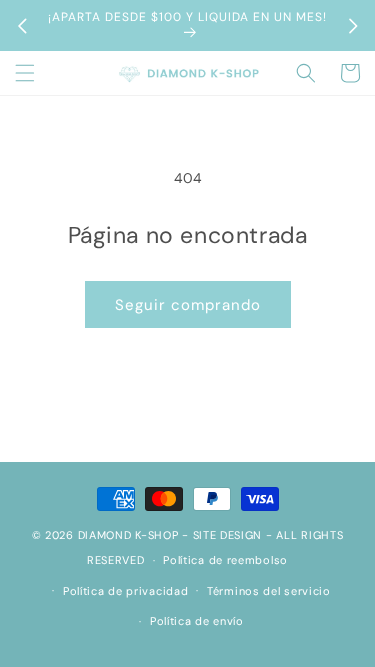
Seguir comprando (188, 305)
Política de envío (197, 621)
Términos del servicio (269, 591)
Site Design (228, 535)
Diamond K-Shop (128, 535)
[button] (25, 73)
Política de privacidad (125, 591)
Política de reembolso (225, 560)
